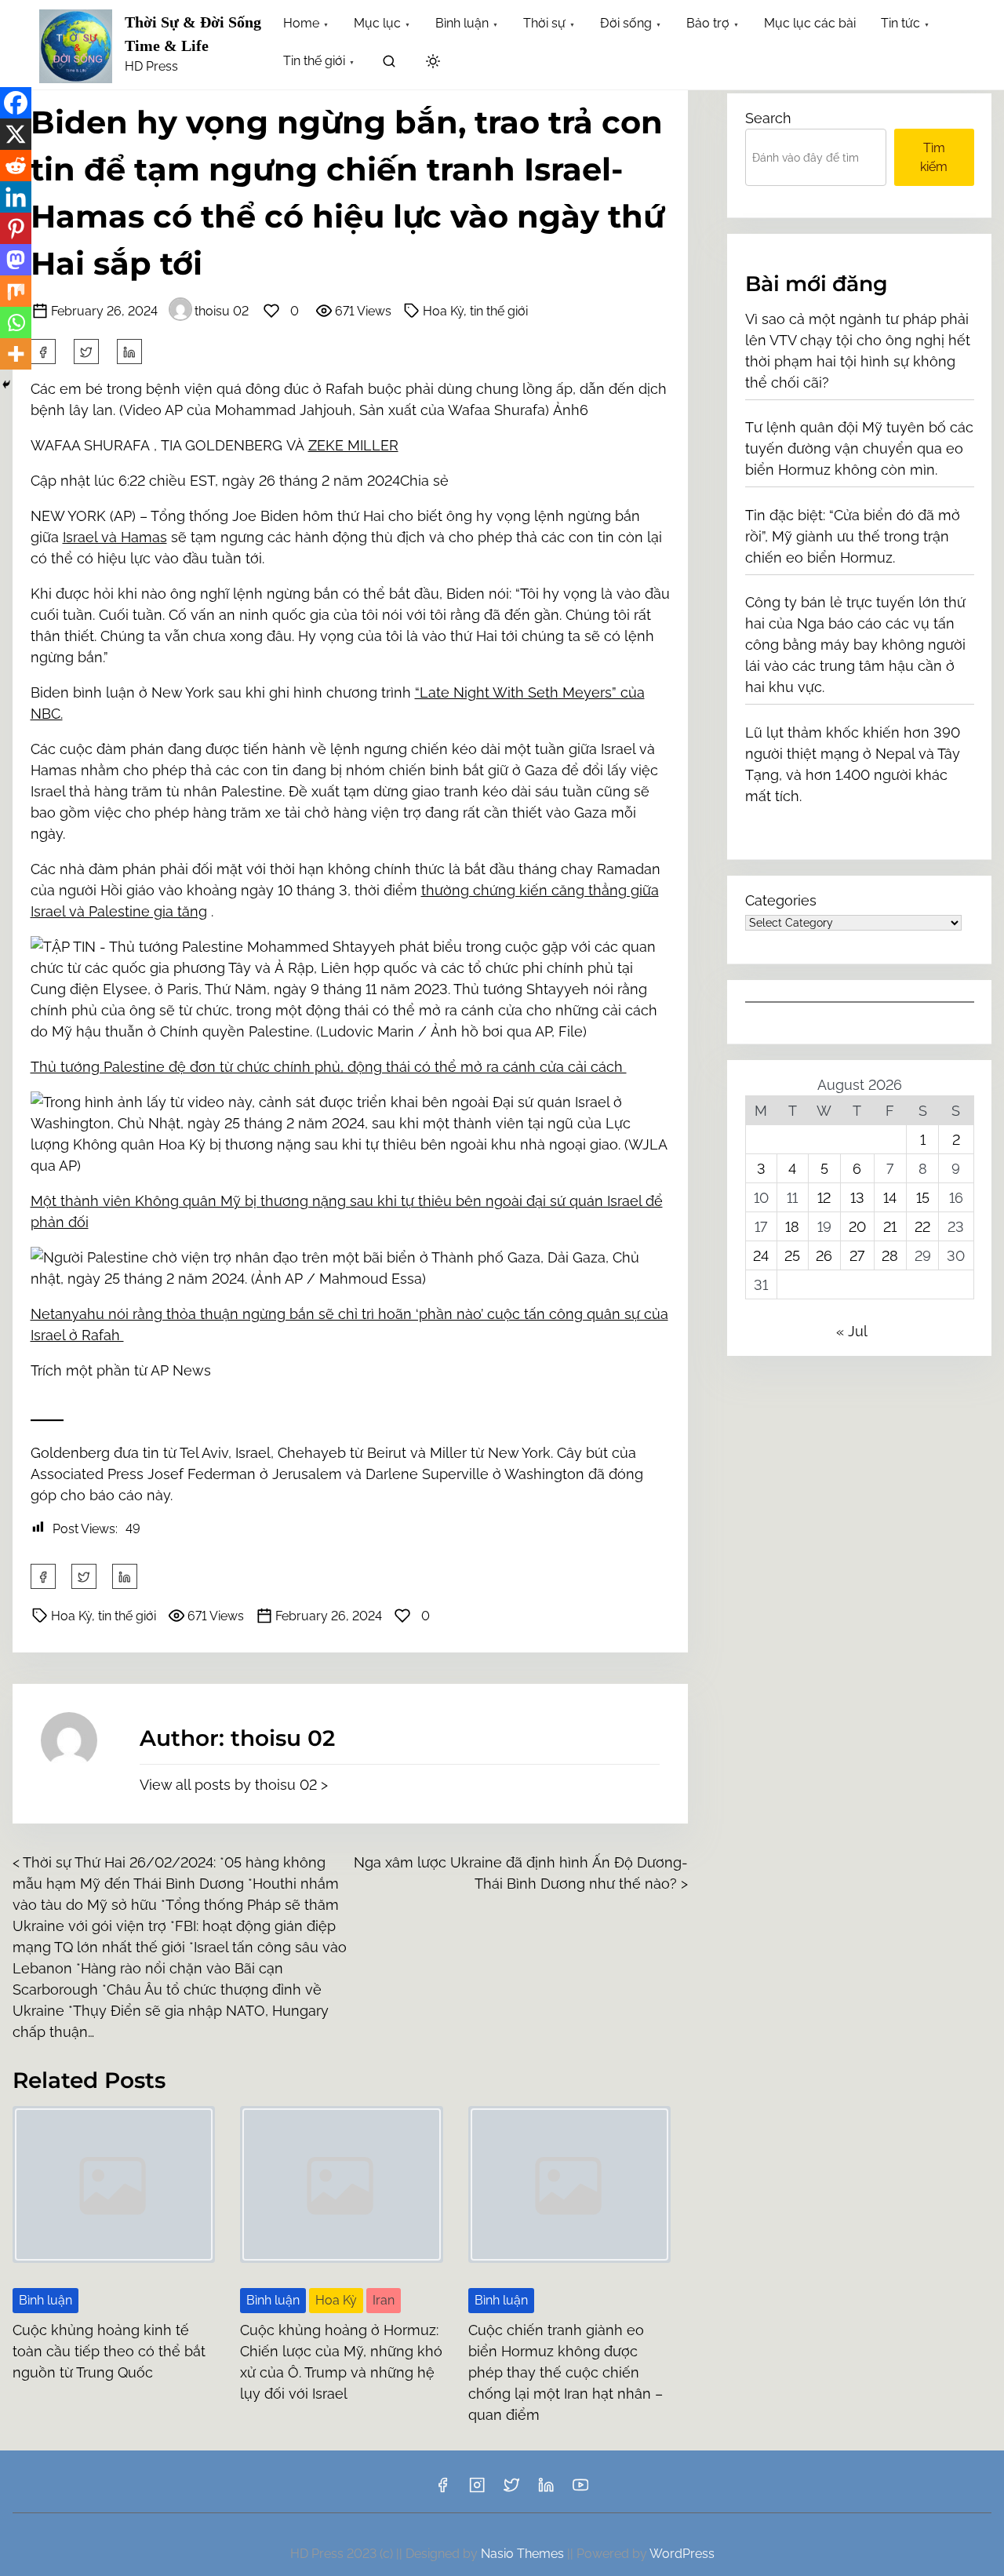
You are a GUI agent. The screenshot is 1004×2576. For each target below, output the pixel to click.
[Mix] (16, 291)
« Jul (851, 1331)
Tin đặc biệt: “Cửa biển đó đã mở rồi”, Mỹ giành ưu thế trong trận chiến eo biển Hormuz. (853, 536)
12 (824, 1198)
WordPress (682, 2554)
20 (857, 1227)
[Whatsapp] (16, 322)
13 (857, 1198)
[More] (16, 354)
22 (922, 1227)
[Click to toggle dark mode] (433, 62)
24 (761, 1256)
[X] (16, 134)
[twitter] (86, 352)
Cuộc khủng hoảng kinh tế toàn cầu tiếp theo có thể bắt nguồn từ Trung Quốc (109, 2351)
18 (792, 1227)
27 (857, 1256)
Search (768, 118)
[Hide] (6, 384)
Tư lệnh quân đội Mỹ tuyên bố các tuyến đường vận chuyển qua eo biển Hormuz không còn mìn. (859, 448)
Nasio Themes (524, 2554)
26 (824, 1256)
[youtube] (580, 2490)
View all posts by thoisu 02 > (234, 1785)
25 (792, 1256)
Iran (384, 2300)
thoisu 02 (222, 311)
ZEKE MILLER (353, 445)
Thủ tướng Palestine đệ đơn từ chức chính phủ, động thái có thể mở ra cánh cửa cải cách (329, 1067)
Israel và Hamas (115, 537)
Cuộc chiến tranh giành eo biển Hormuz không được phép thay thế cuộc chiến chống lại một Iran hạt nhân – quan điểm (566, 2372)
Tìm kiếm (934, 157)
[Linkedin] (16, 197)
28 (890, 1256)
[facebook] (43, 352)
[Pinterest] (16, 228)
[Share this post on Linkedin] (129, 352)
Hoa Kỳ (443, 311)
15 (923, 1198)
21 (890, 1227)
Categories (781, 900)
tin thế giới (499, 311)
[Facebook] (16, 103)
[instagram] (477, 2490)
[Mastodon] (16, 260)
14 (890, 1198)
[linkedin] (546, 2490)
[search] (389, 64)
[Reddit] (16, 166)
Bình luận (45, 2300)
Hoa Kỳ (336, 2300)
